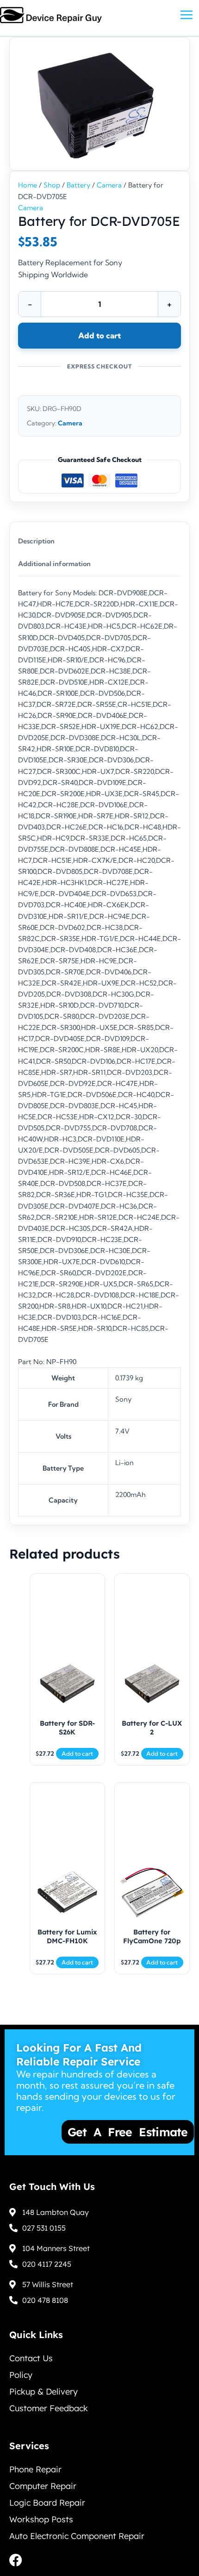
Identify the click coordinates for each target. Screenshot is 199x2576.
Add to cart (99, 335)
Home (28, 185)
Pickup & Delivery (44, 2392)
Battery (78, 185)
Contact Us (31, 2358)
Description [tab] (36, 541)
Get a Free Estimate (98, 2132)
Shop (52, 185)
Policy (21, 2375)
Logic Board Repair (47, 2503)
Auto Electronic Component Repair (77, 2536)
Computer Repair (43, 2486)
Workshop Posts (41, 2519)
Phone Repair (35, 2469)
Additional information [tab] (54, 564)
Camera (109, 185)
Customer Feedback (49, 2408)
